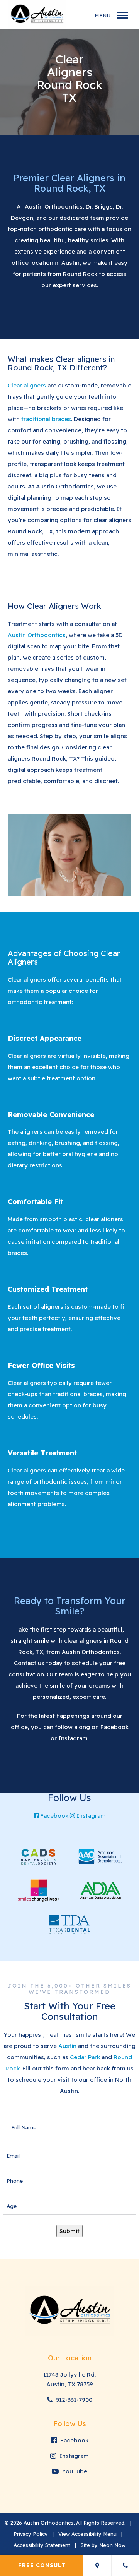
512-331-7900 (73, 2400)
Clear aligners (27, 385)
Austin (67, 2046)
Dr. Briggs (99, 207)
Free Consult (42, 2565)
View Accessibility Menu (87, 2534)
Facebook (114, 1727)
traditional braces (46, 419)
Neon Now (112, 2545)
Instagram (73, 1738)
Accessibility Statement (42, 2545)
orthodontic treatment (40, 1002)
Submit (69, 2231)
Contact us (29, 1663)
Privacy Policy (31, 2534)
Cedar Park (85, 2057)
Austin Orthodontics (54, 207)
